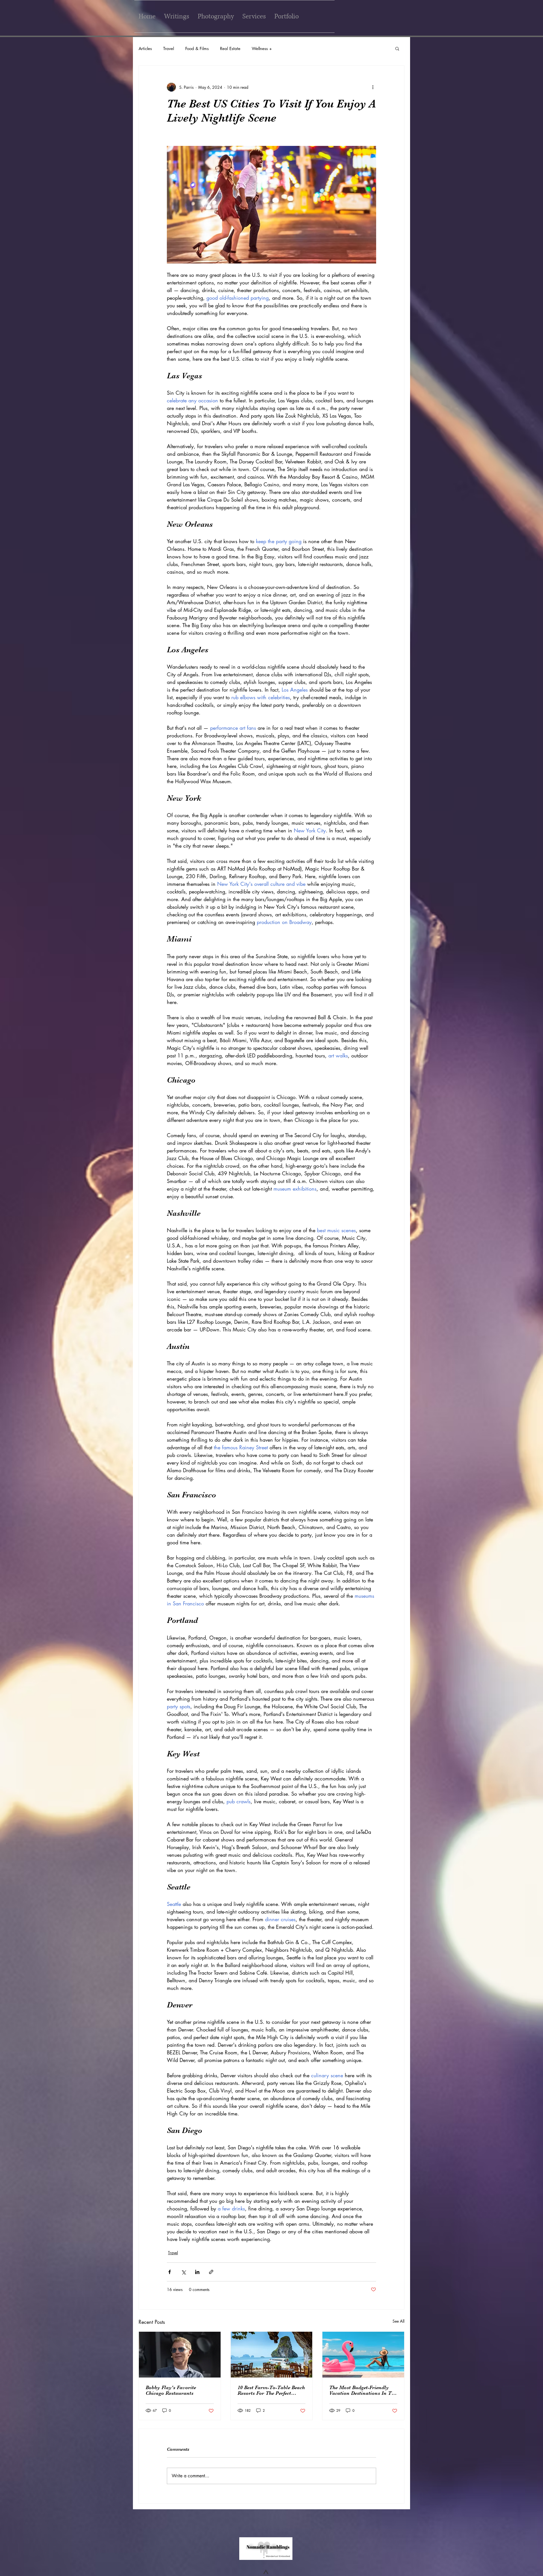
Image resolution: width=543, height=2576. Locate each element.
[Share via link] (211, 2272)
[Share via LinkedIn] (197, 2272)
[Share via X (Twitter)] (183, 2272)
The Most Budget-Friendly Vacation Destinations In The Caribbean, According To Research (363, 2390)
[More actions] (373, 87)
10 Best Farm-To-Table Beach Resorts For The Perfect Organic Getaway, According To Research (271, 2390)
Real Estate (230, 48)
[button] (397, 48)
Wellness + (262, 48)
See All (398, 2321)
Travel (169, 48)
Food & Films (197, 48)
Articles (145, 48)
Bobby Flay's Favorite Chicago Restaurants (171, 2390)
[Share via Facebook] (170, 2272)
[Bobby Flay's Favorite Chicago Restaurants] (180, 2355)
